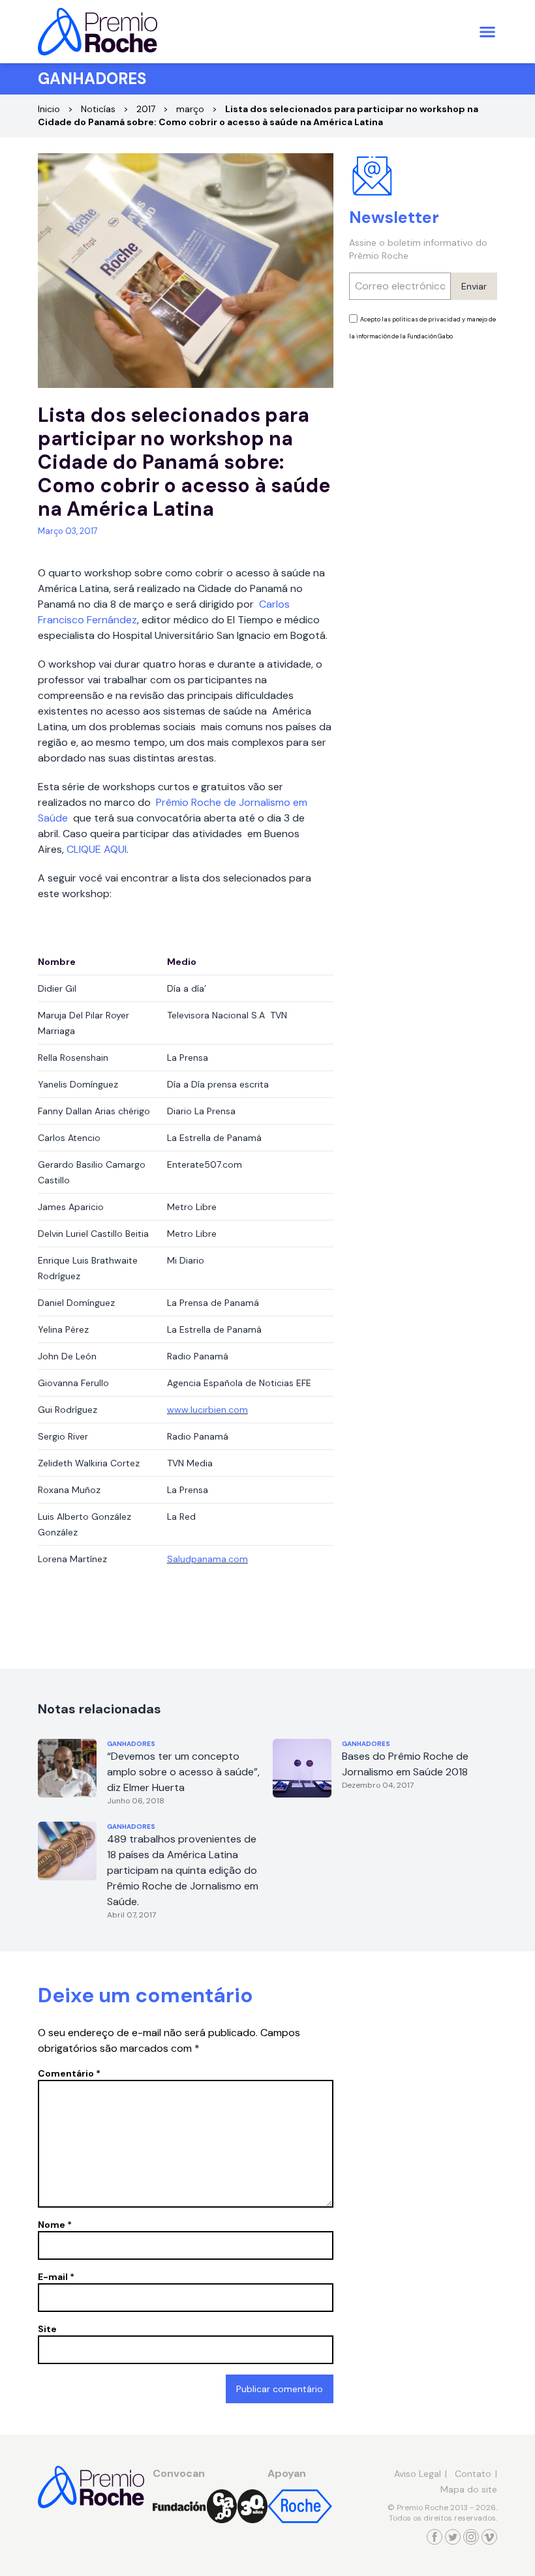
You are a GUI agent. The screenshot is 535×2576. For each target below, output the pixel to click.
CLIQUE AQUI (97, 849)
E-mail (56, 2277)
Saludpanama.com (207, 1559)
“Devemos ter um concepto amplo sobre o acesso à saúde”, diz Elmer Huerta (183, 1772)
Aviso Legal (418, 2474)
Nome (55, 2225)
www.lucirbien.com (207, 1410)
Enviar (474, 286)
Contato (473, 2474)
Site (47, 2329)
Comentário (69, 2073)
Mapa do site (469, 2489)
